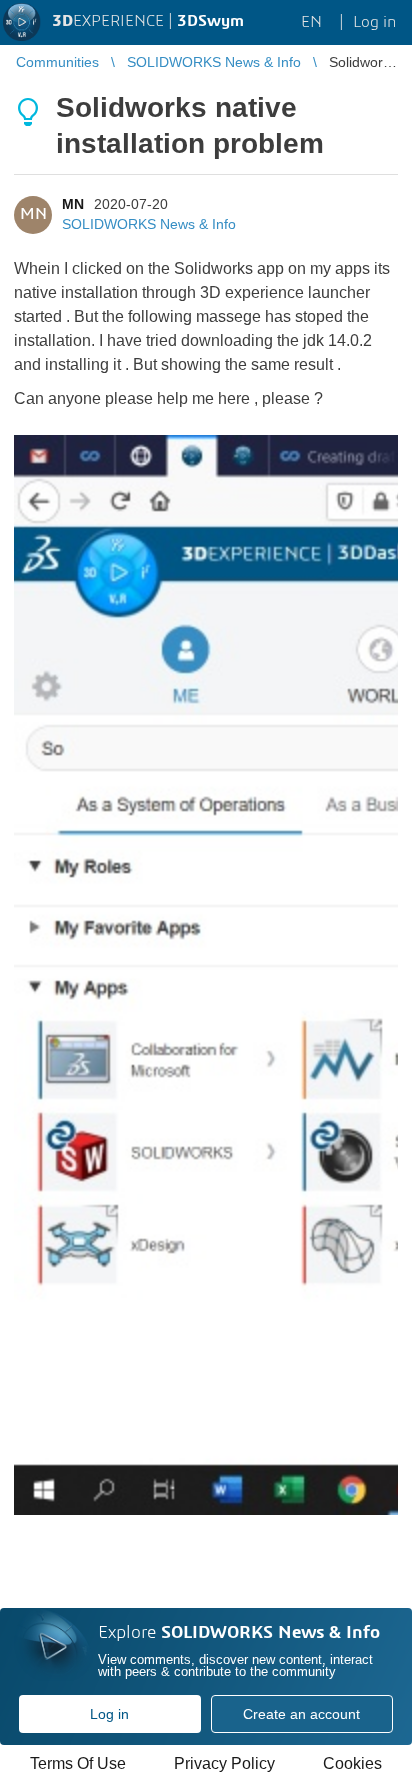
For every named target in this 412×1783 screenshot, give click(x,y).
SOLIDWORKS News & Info (149, 224)
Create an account (301, 1714)
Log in (109, 1714)
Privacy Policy (224, 1763)
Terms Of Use (78, 1763)
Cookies (352, 1763)
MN (73, 204)
